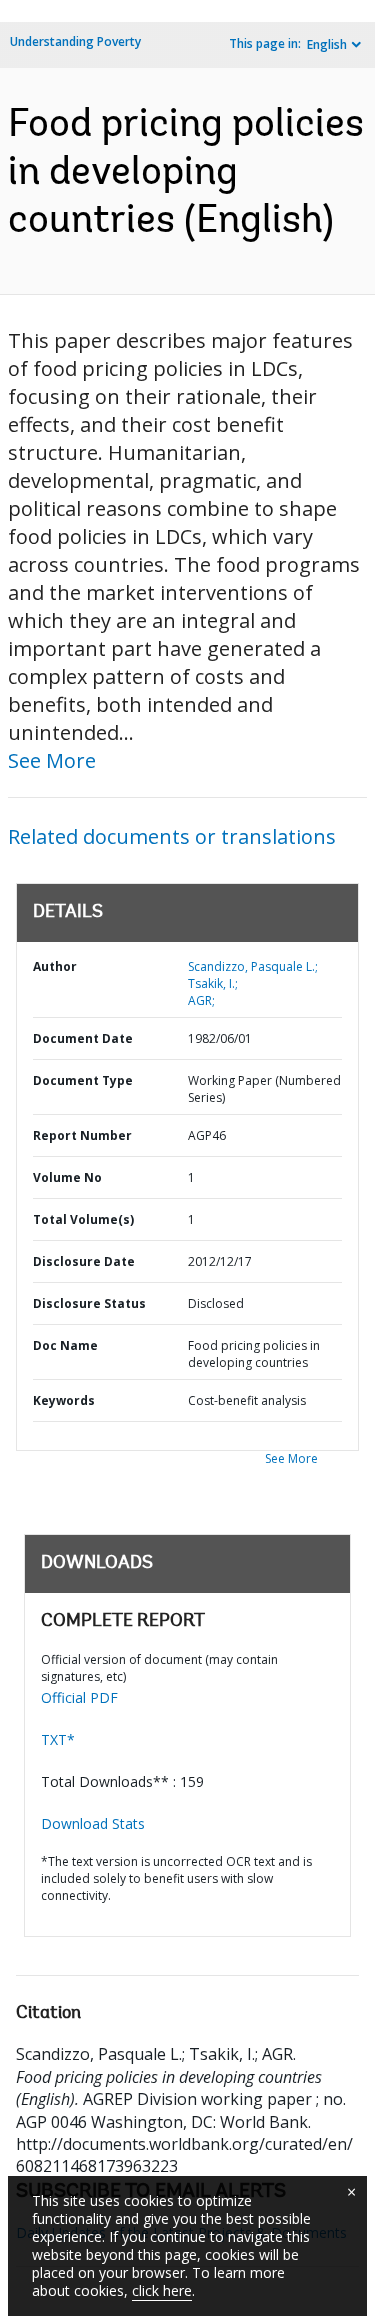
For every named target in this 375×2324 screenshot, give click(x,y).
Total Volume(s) (83, 1219)
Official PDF (79, 1697)
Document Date (83, 1038)
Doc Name (65, 1345)
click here (162, 2290)
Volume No (67, 1177)
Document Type (83, 1080)
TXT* (58, 1739)
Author (55, 966)
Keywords (64, 1400)
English (327, 44)
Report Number (82, 1135)
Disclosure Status (89, 1303)
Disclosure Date (84, 1261)
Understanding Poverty (75, 41)
